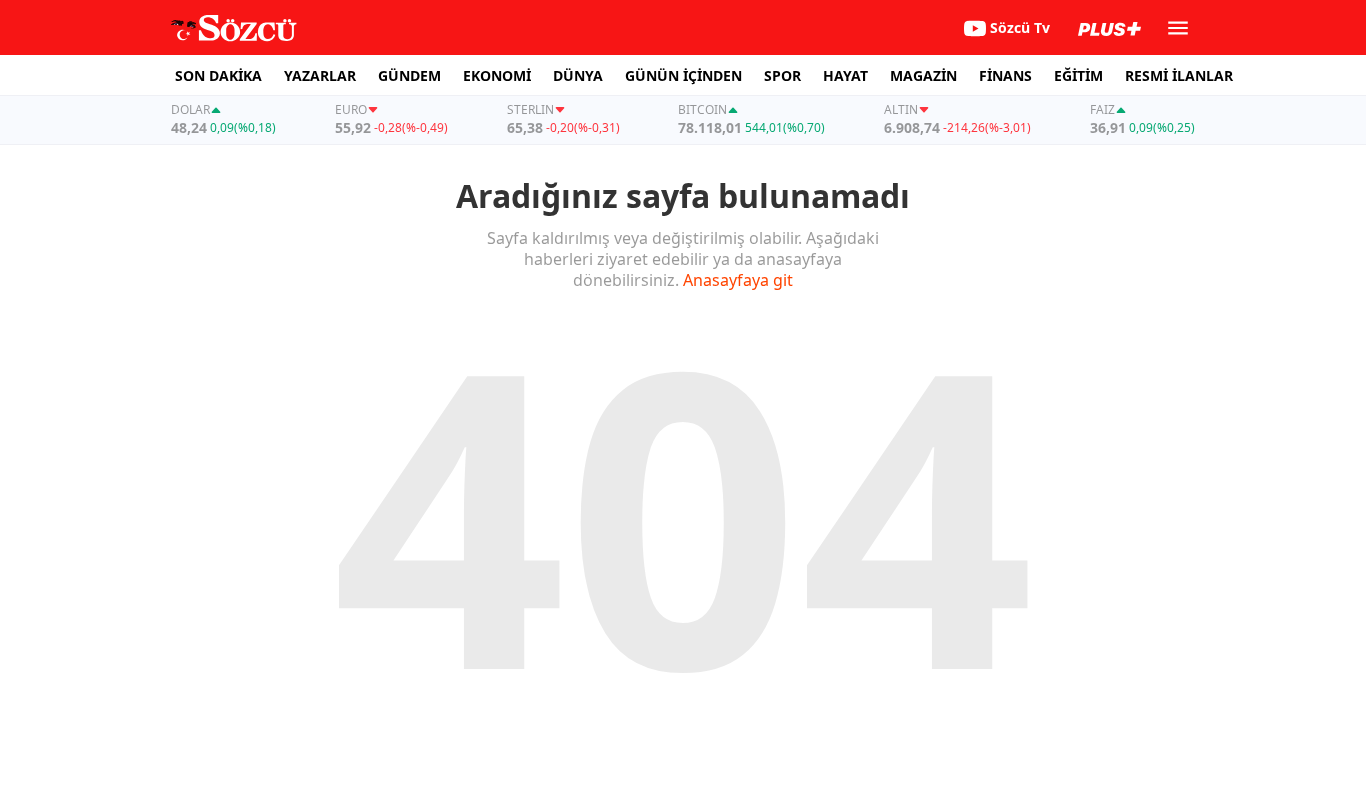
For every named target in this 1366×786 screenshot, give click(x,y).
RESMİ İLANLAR (1179, 75)
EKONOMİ (497, 75)
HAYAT (845, 75)
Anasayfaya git (738, 280)
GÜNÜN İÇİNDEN (683, 75)
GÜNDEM (409, 75)
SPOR (782, 75)
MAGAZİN (923, 75)
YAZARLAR (320, 75)
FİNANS (1005, 75)
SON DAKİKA (218, 75)
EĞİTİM (1078, 75)
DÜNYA (578, 75)
